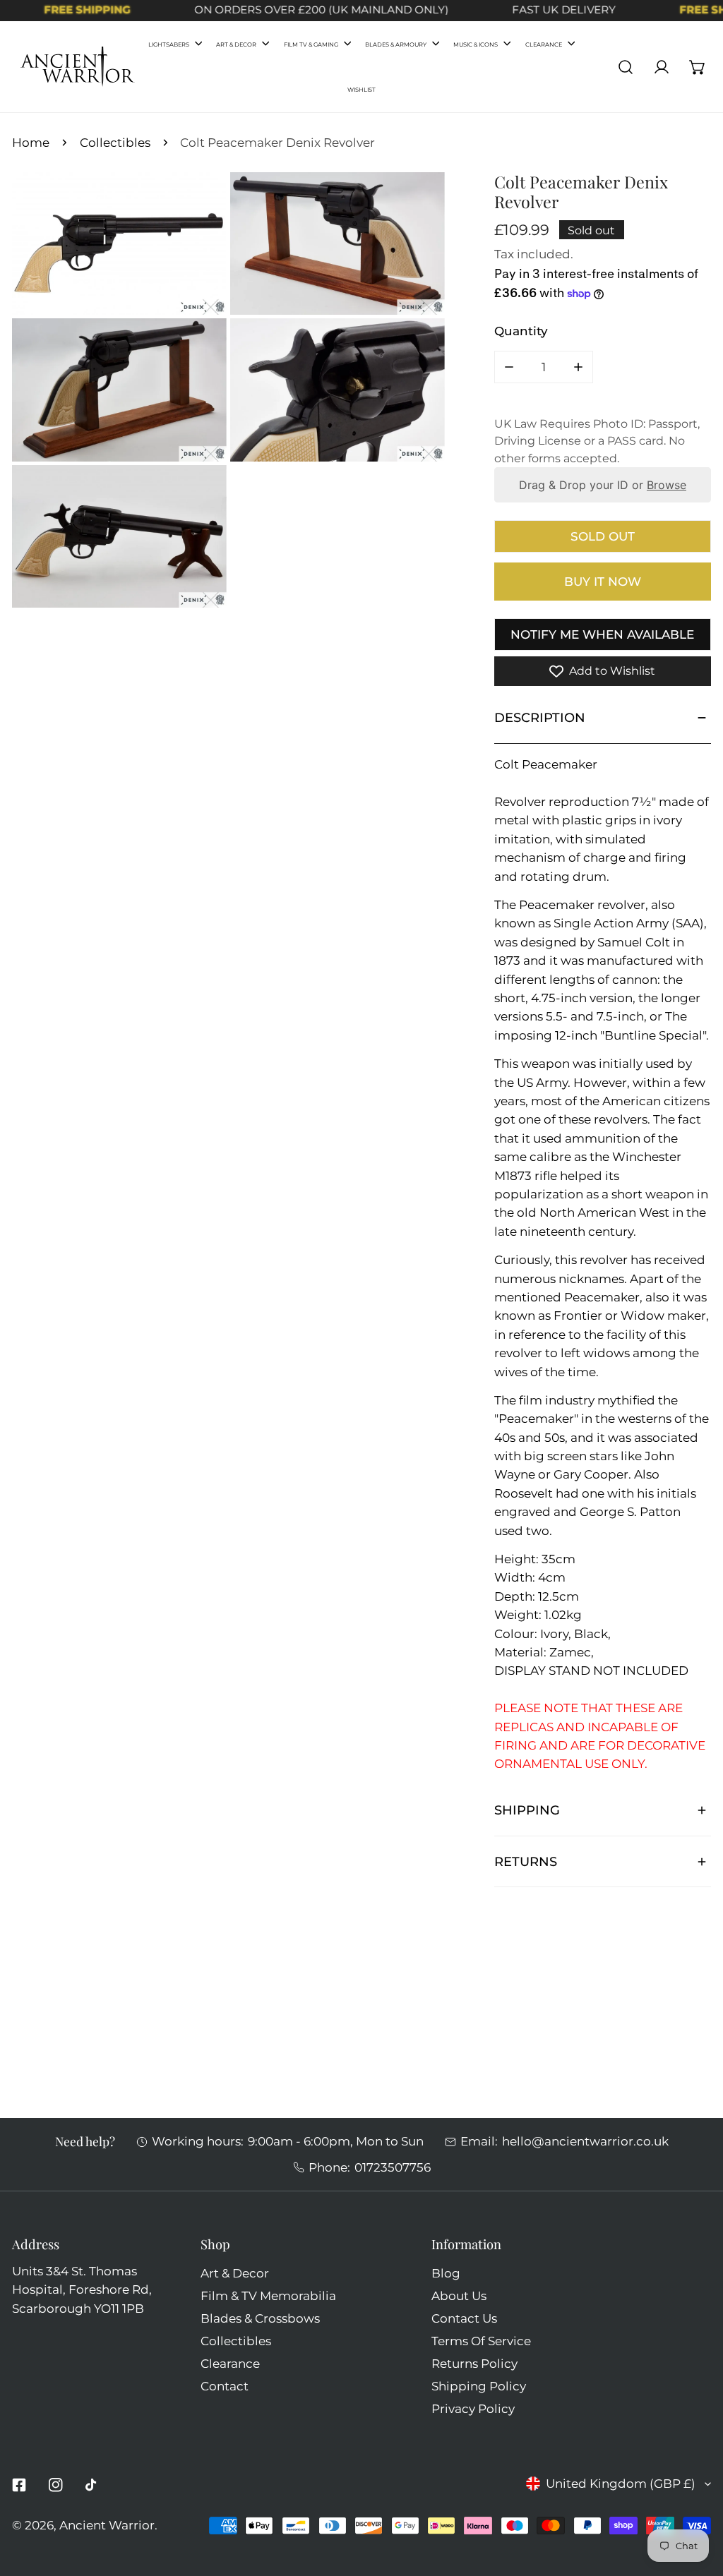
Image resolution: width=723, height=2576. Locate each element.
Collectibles (115, 142)
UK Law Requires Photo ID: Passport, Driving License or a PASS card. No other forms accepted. (597, 441)
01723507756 (393, 2167)
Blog (446, 2273)
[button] (698, 67)
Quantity (521, 331)
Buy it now (603, 581)
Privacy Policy (473, 2408)
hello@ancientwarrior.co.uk (585, 2141)
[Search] (626, 67)
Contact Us (464, 2318)
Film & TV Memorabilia (268, 2295)
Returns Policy (474, 2363)
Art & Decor (235, 2273)
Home (31, 142)
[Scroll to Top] (695, 2499)
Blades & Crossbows (260, 2318)
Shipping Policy (479, 2386)
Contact (225, 2386)
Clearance (230, 2363)
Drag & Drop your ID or (603, 485)
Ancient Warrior (107, 2525)
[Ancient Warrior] (78, 67)
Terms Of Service (481, 2341)
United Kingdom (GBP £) (621, 2483)
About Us (459, 2295)
